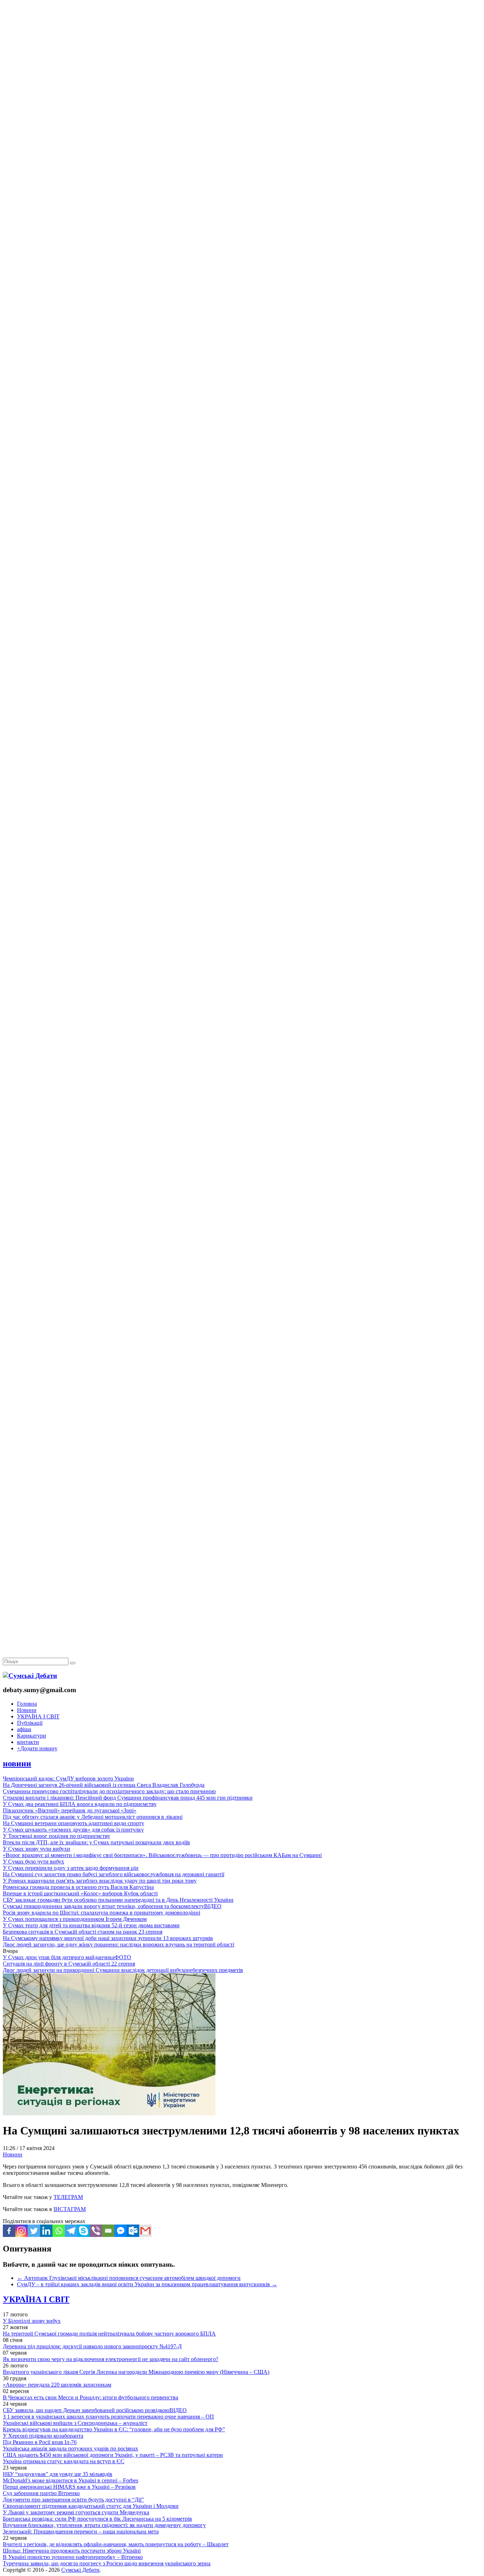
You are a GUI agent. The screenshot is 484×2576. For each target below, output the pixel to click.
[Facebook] (9, 2231)
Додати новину (37, 1748)
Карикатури (32, 1736)
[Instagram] (21, 2231)
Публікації (30, 1723)
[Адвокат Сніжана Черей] (242, 109)
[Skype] (83, 2231)
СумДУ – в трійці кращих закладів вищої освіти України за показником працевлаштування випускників (147, 2284)
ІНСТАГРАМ (70, 2209)
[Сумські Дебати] (30, 1676)
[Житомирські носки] (242, 163)
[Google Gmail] (145, 2231)
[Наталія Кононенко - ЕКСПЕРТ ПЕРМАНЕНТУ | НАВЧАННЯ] (242, 218)
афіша (24, 1729)
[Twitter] (34, 2231)
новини (17, 1763)
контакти (28, 1742)
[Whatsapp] (59, 2231)
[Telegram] (71, 2231)
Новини (27, 1710)
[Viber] (96, 2231)
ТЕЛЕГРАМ (68, 2197)
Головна (27, 1704)
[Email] (108, 2231)
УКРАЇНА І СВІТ (38, 1716)
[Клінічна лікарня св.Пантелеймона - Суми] (242, 54)
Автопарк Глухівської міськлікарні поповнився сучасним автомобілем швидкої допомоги (129, 2278)
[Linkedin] (46, 2231)
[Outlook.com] (133, 2231)
